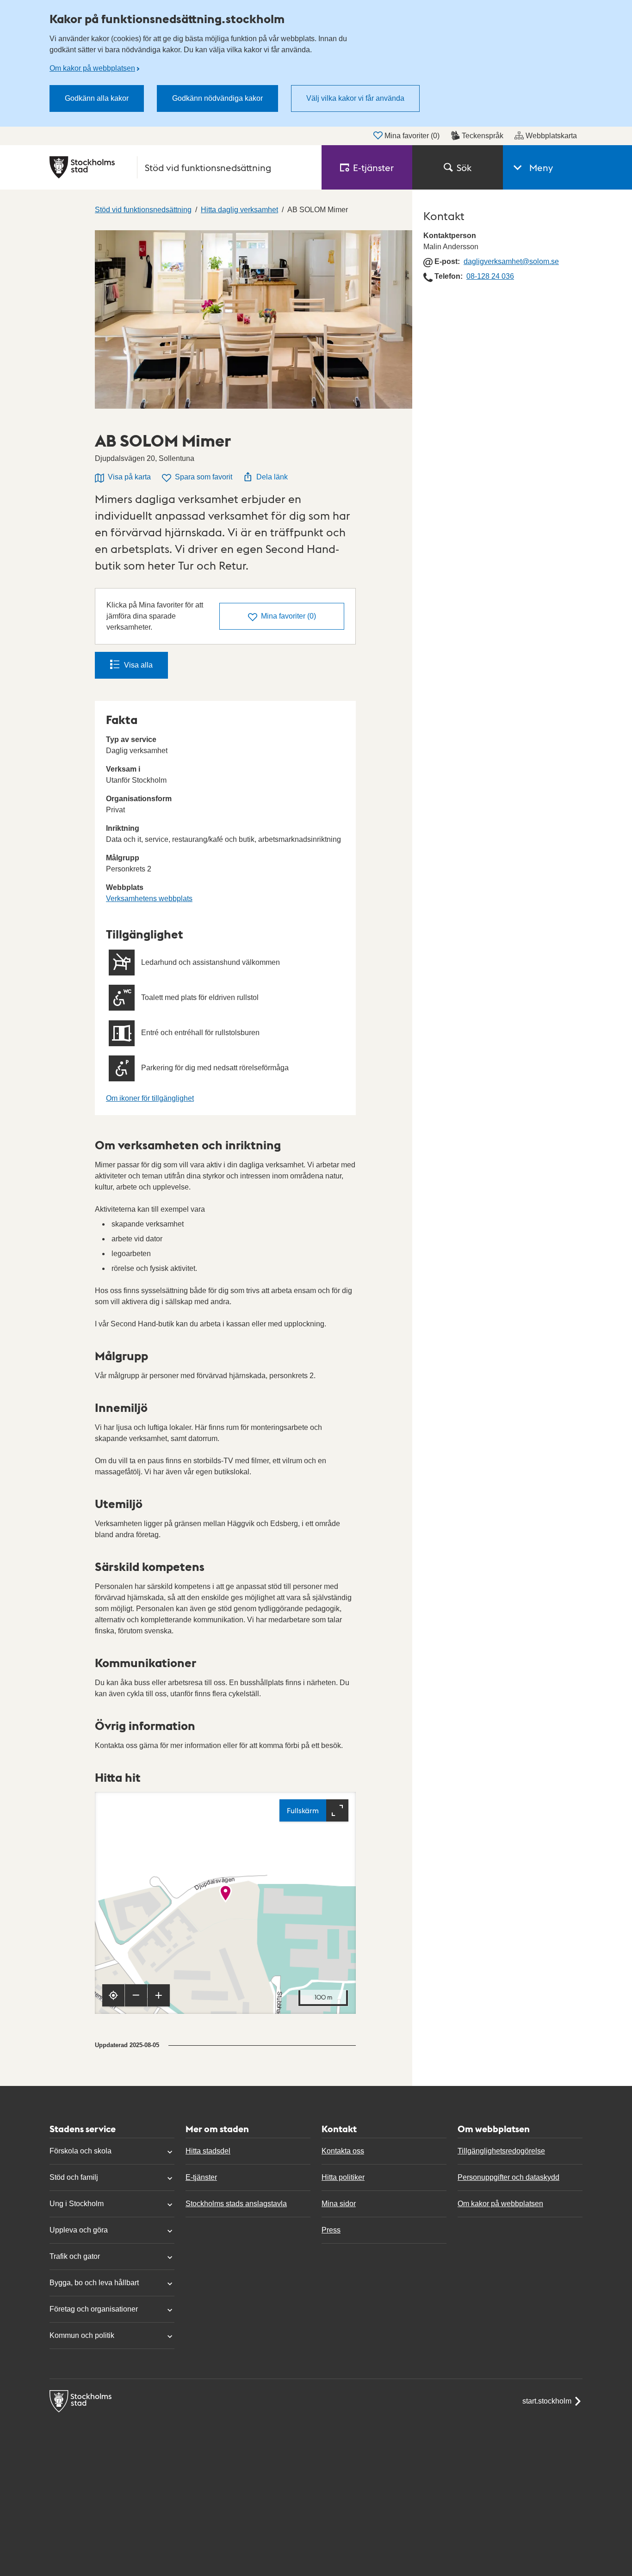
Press (331, 2230)
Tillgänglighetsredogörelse (501, 2151)
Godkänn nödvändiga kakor (217, 98)
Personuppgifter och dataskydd (508, 2177)
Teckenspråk (483, 136)
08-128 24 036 (490, 276)
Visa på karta (129, 477)
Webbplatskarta (551, 136)
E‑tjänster (373, 167)
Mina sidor (339, 2204)
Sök (464, 167)
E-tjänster (201, 2177)
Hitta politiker (343, 2177)
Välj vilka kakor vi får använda (355, 98)
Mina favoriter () (412, 136)
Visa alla (138, 665)
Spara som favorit (204, 477)
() (288, 616)
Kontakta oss (343, 2151)
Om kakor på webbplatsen (92, 68)
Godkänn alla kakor (97, 98)
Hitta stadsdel (208, 2151)
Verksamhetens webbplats (149, 899)
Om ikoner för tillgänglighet (150, 1098)
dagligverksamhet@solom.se (511, 261)
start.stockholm (547, 2401)
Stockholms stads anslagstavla (236, 2204)
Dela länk (272, 477)
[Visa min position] (113, 1995)
